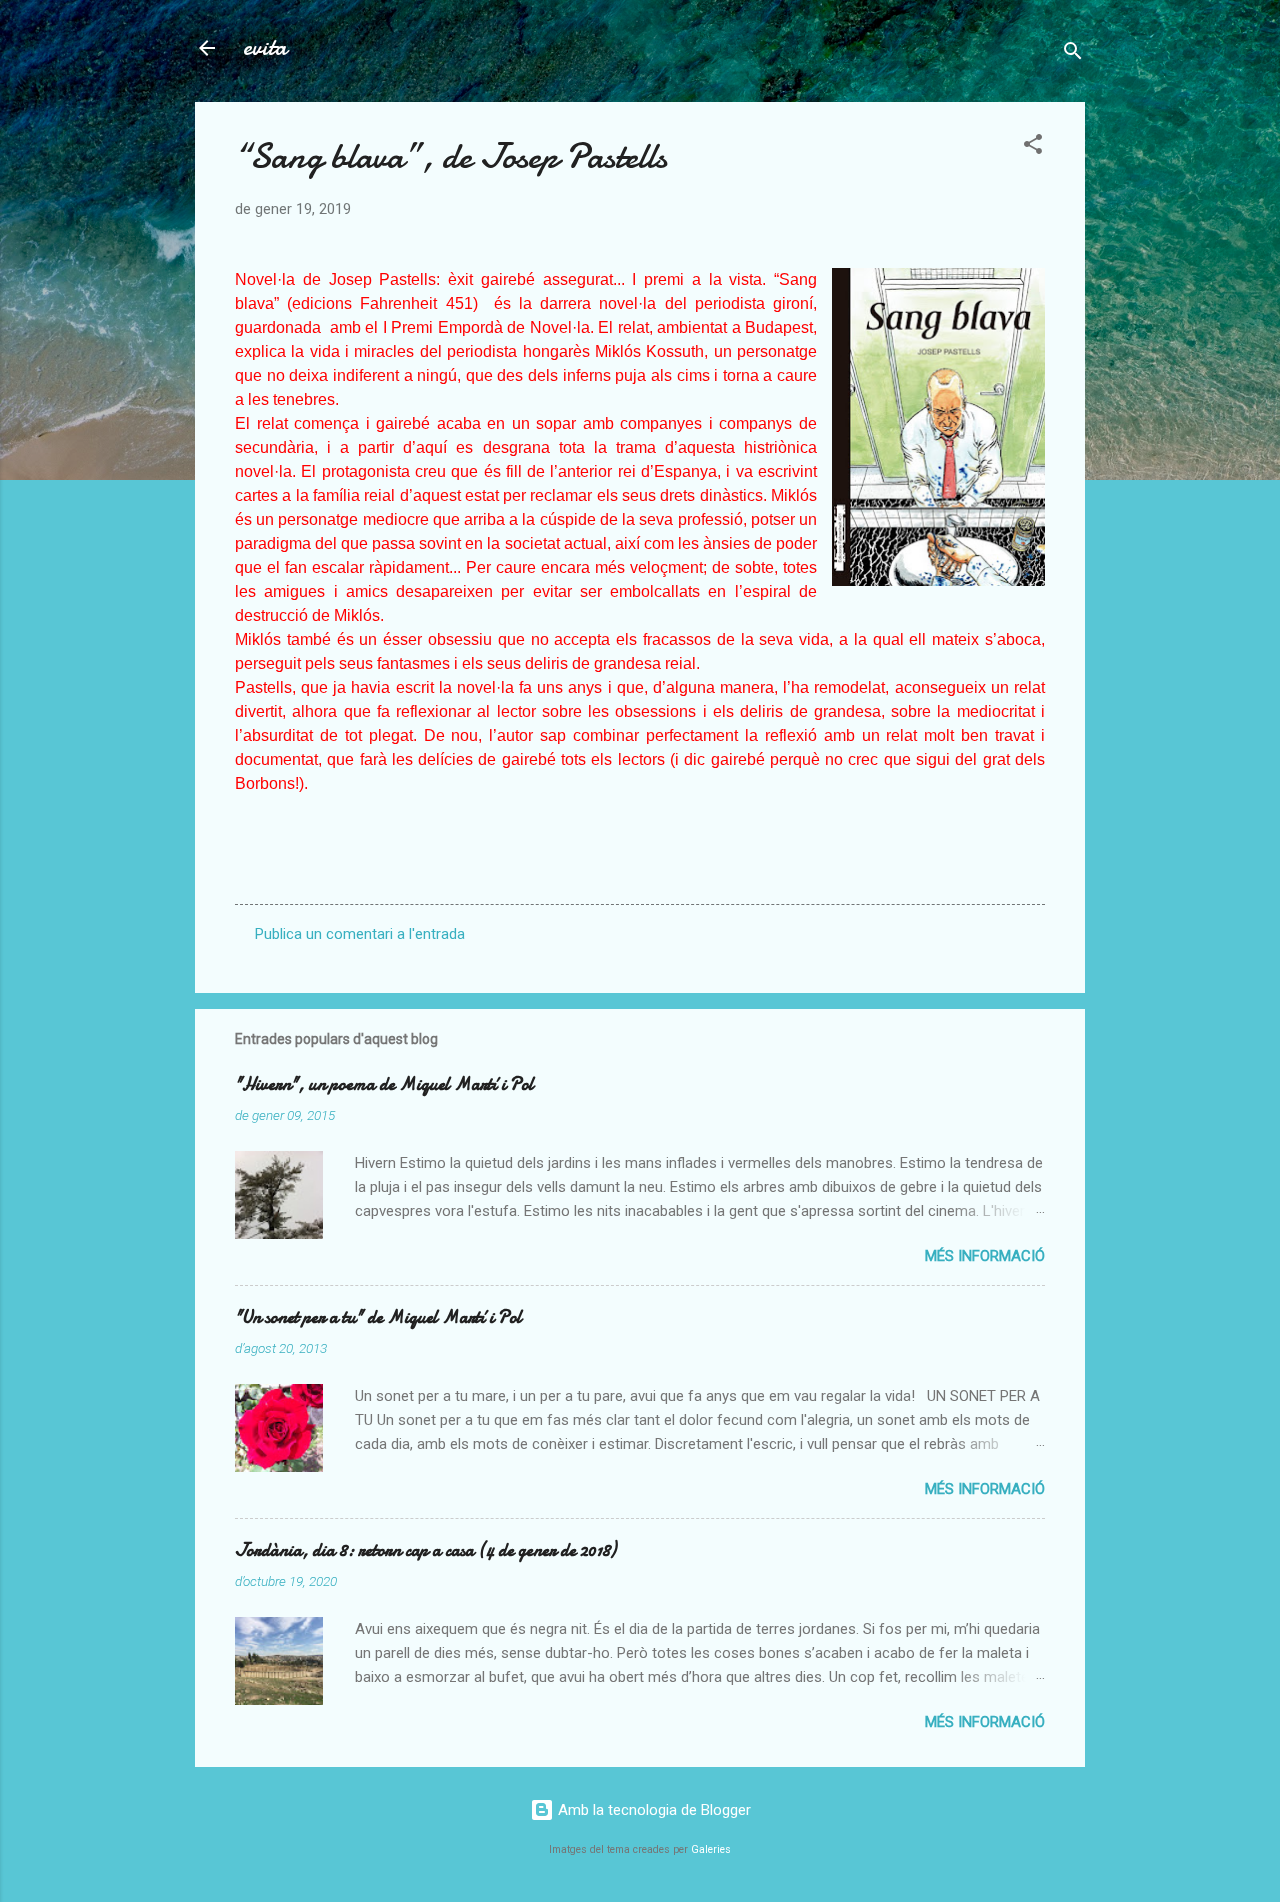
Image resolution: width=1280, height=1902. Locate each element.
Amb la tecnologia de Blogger (652, 1810)
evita (265, 47)
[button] (1033, 147)
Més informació (985, 1256)
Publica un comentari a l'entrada (360, 934)
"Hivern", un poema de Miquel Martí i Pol (384, 1084)
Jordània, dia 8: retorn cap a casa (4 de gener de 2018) (425, 1550)
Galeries (711, 1849)
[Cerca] (1073, 54)
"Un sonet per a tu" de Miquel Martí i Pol (378, 1317)
